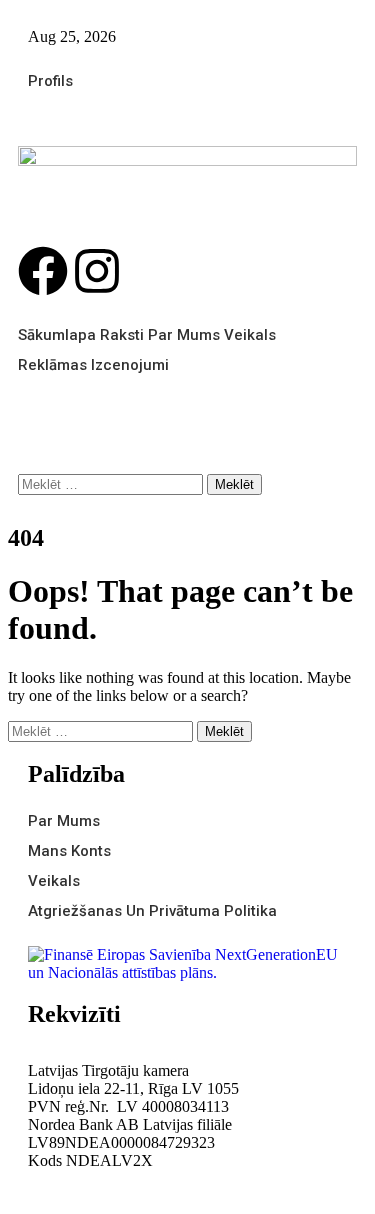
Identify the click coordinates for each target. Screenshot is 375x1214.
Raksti (122, 335)
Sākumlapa (57, 335)
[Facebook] (43, 271)
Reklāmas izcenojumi (93, 365)
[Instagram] (97, 271)
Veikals (250, 335)
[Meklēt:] (112, 483)
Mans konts (69, 851)
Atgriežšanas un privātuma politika (152, 911)
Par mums (184, 335)
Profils (50, 81)
